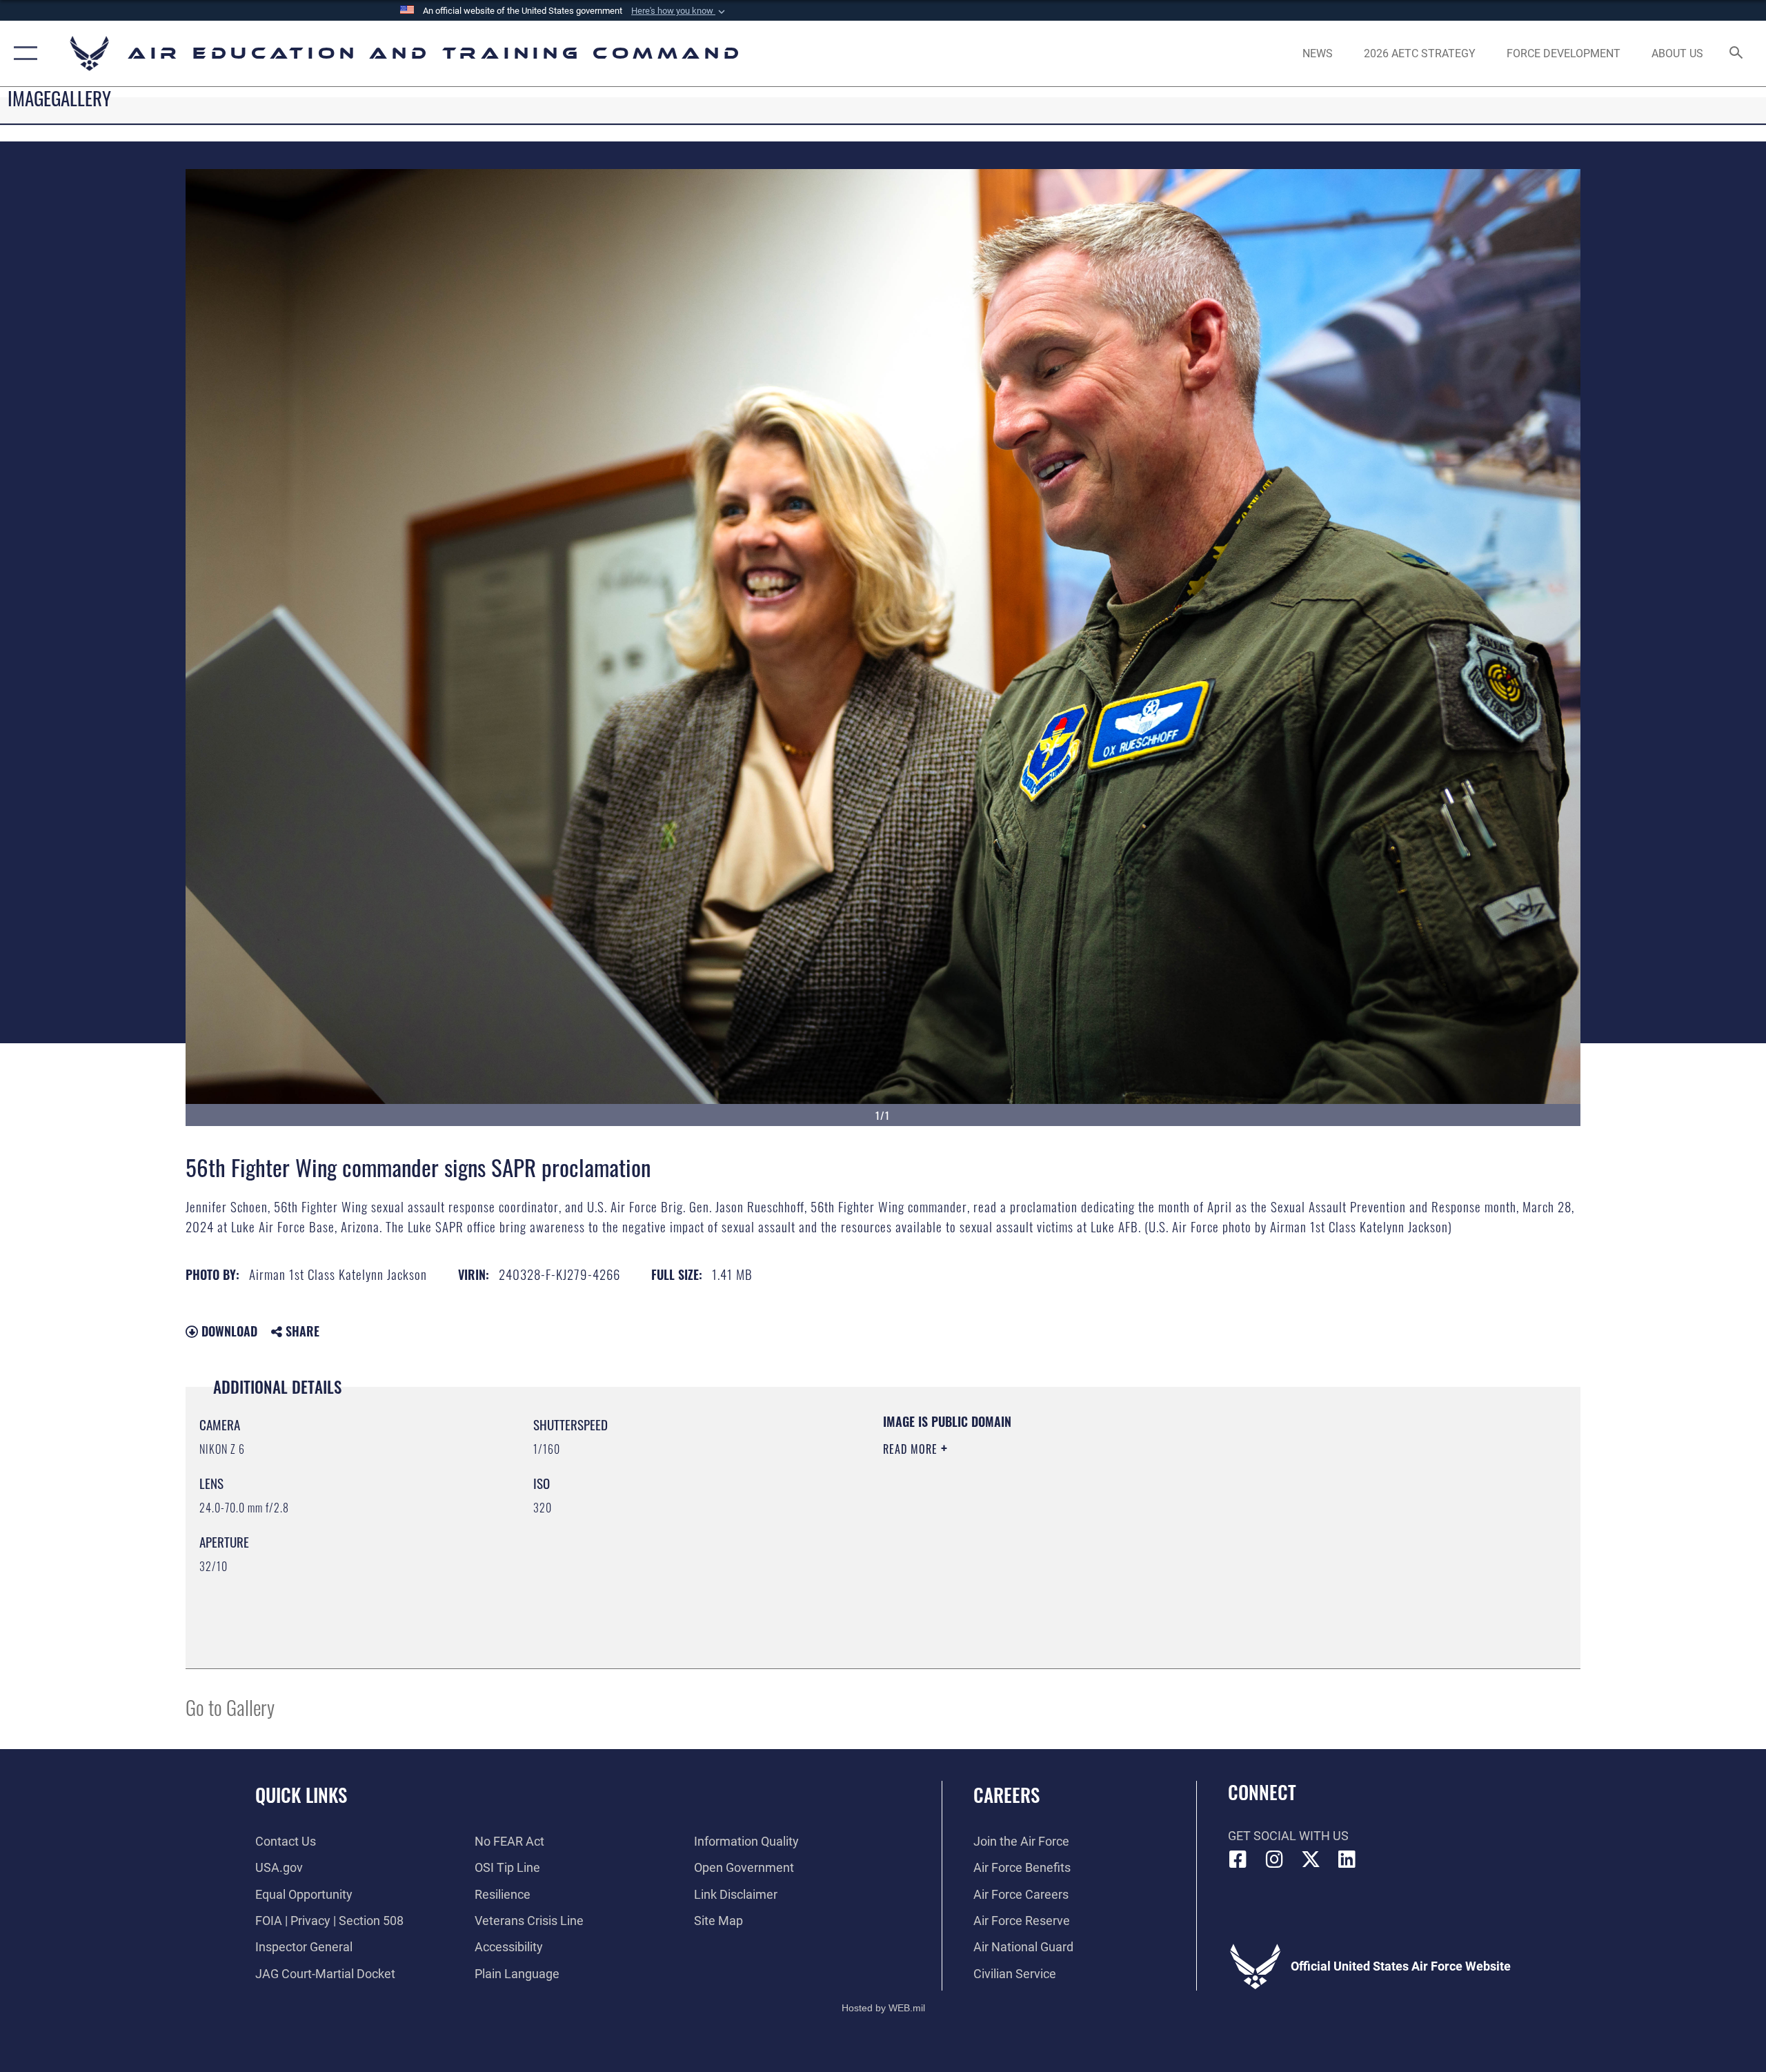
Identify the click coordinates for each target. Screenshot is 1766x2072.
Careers (1006, 1795)
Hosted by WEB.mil (883, 2008)
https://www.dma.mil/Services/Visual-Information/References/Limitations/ (1045, 1517)
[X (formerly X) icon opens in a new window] (1311, 1859)
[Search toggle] (1737, 54)
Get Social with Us (1288, 1836)
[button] (679, 11)
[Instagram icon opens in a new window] (1274, 1859)
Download (228, 1331)
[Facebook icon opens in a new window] (1238, 1859)
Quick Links (301, 1795)
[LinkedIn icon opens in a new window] (1347, 1859)
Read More (912, 1449)
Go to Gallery (230, 1707)
